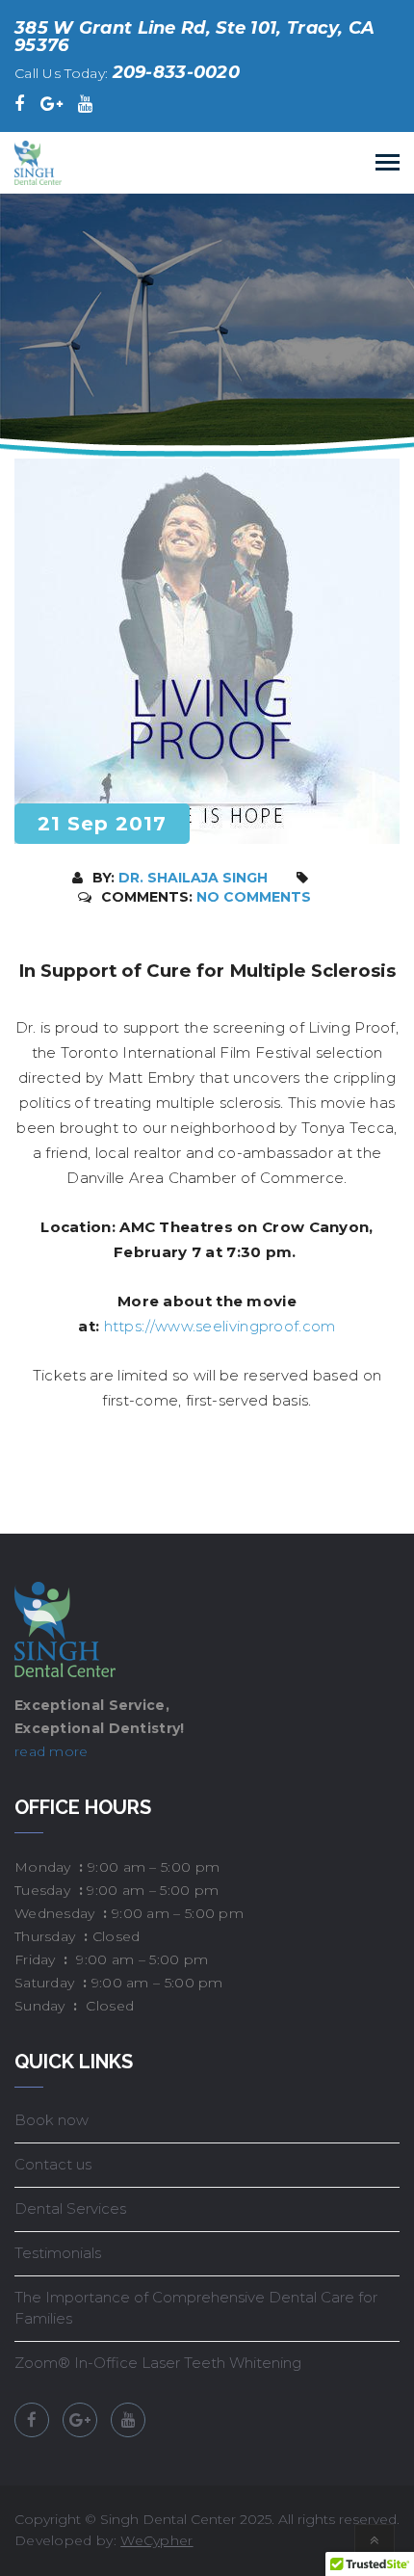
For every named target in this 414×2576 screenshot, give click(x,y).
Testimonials (58, 2253)
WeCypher (156, 2540)
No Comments (254, 897)
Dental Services (70, 2208)
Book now (52, 2120)
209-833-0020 (177, 72)
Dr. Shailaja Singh (193, 878)
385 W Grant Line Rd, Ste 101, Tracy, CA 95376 (195, 37)
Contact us (53, 2164)
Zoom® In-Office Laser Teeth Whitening (158, 2363)
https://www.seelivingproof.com (220, 1326)
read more (52, 1751)
